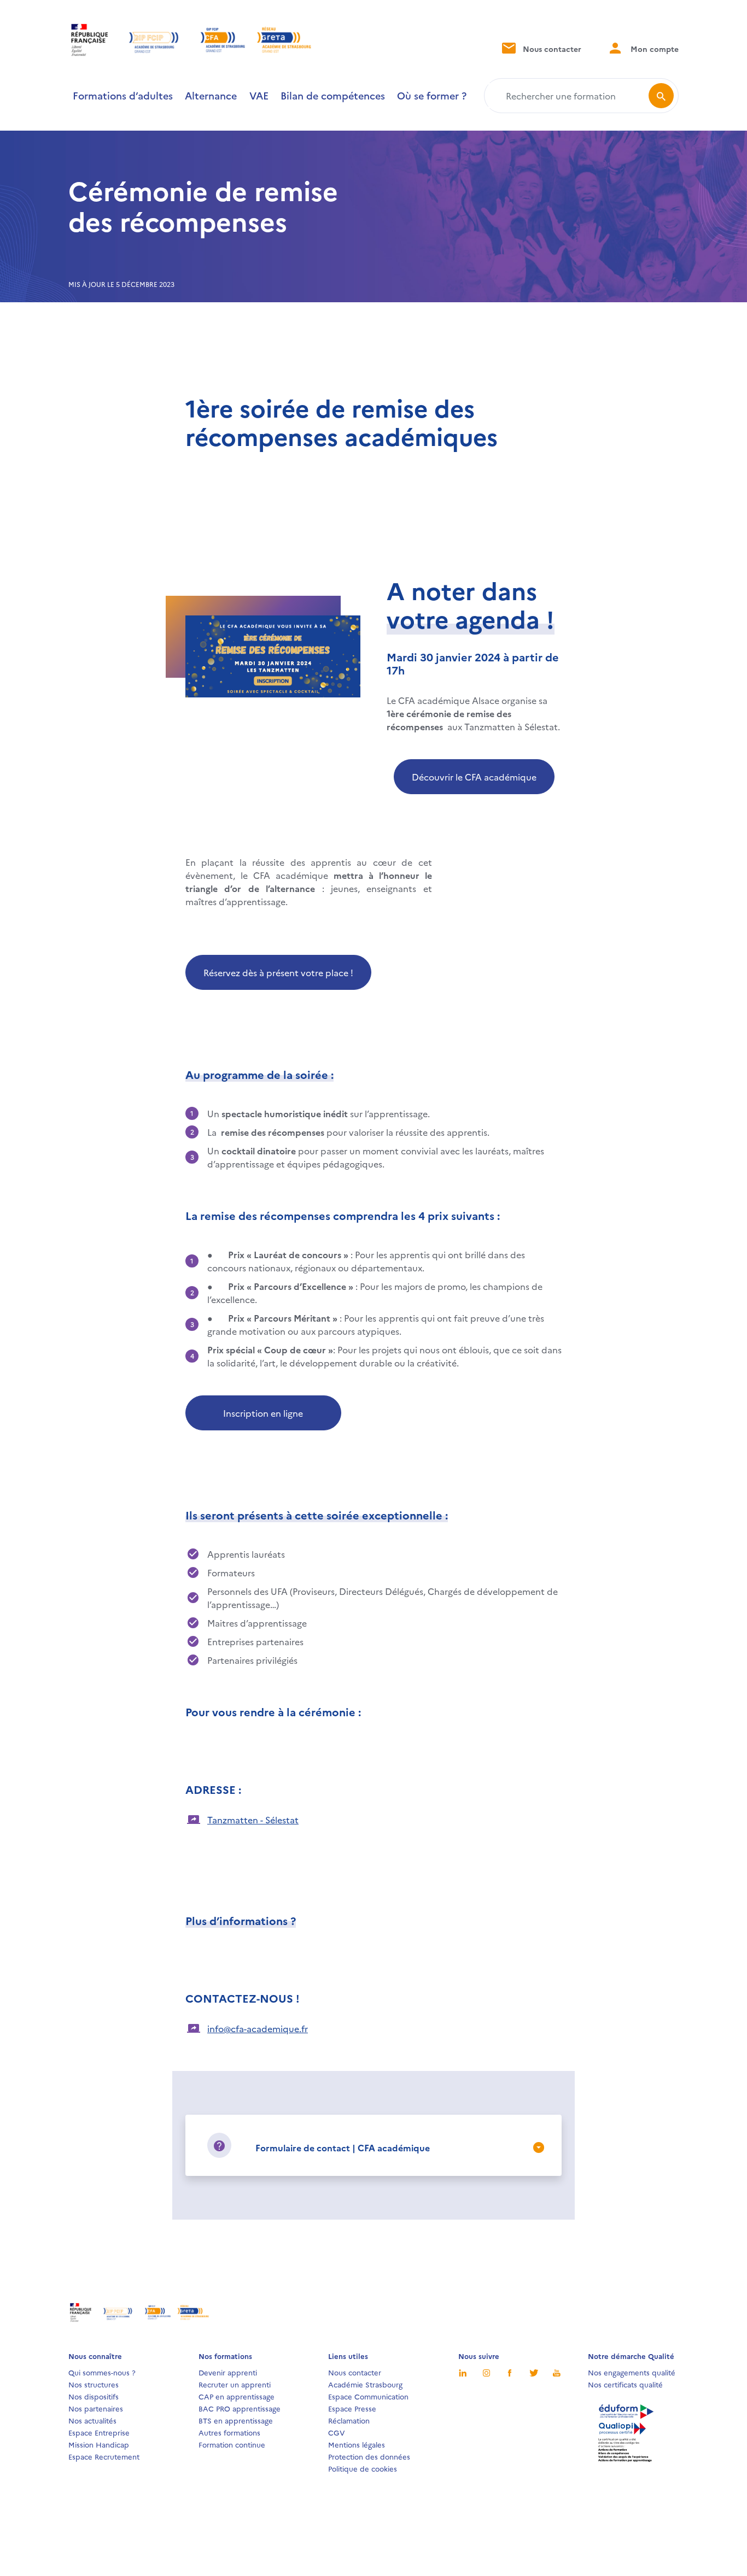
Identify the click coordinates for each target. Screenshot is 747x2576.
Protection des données (369, 2456)
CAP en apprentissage (237, 2396)
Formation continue (232, 2444)
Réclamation (349, 2420)
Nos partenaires (96, 2408)
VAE (259, 95)
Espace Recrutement (104, 2456)
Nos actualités (92, 2420)
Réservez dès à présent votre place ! (278, 972)
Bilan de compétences (333, 95)
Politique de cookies (363, 2468)
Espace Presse (352, 2408)
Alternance (211, 95)
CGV (337, 2432)
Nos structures (94, 2384)
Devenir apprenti (228, 2372)
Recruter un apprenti (235, 2384)
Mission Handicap (99, 2444)
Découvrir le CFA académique (474, 777)
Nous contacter (551, 49)
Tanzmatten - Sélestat (253, 1820)
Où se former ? (432, 95)
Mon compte (653, 49)
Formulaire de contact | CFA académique (343, 2147)
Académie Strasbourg (365, 2384)
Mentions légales (357, 2444)
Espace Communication (368, 2396)
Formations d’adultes (123, 95)
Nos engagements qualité (632, 2372)
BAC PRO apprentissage (240, 2408)
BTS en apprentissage (236, 2420)
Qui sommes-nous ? (102, 2372)
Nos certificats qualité (625, 2384)
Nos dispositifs (94, 2396)
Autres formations (229, 2432)
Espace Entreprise (99, 2432)
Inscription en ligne (263, 1413)
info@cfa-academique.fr (258, 2028)
